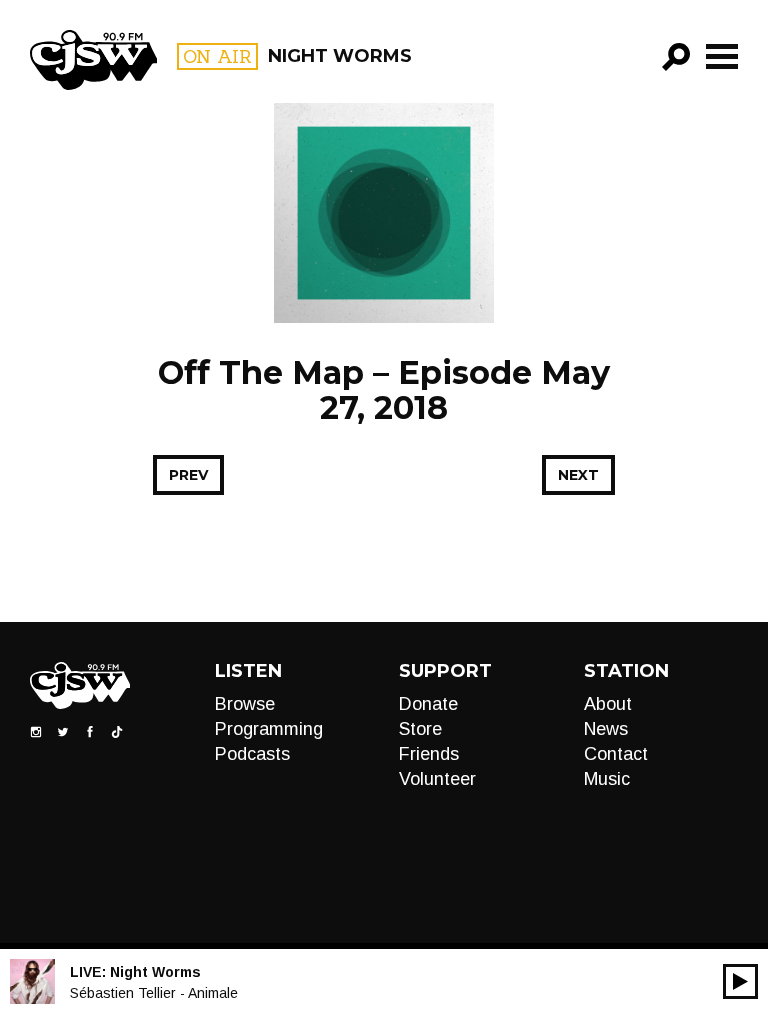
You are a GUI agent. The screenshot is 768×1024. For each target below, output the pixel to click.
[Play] (740, 981)
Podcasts (252, 754)
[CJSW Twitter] (63, 731)
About (608, 704)
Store (420, 729)
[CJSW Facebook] (90, 731)
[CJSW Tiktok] (117, 731)
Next (578, 475)
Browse (245, 704)
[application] (740, 981)
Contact (616, 754)
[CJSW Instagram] (36, 731)
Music (607, 779)
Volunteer (437, 779)
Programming (269, 729)
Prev (188, 475)
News (606, 729)
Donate (428, 704)
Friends (429, 754)
